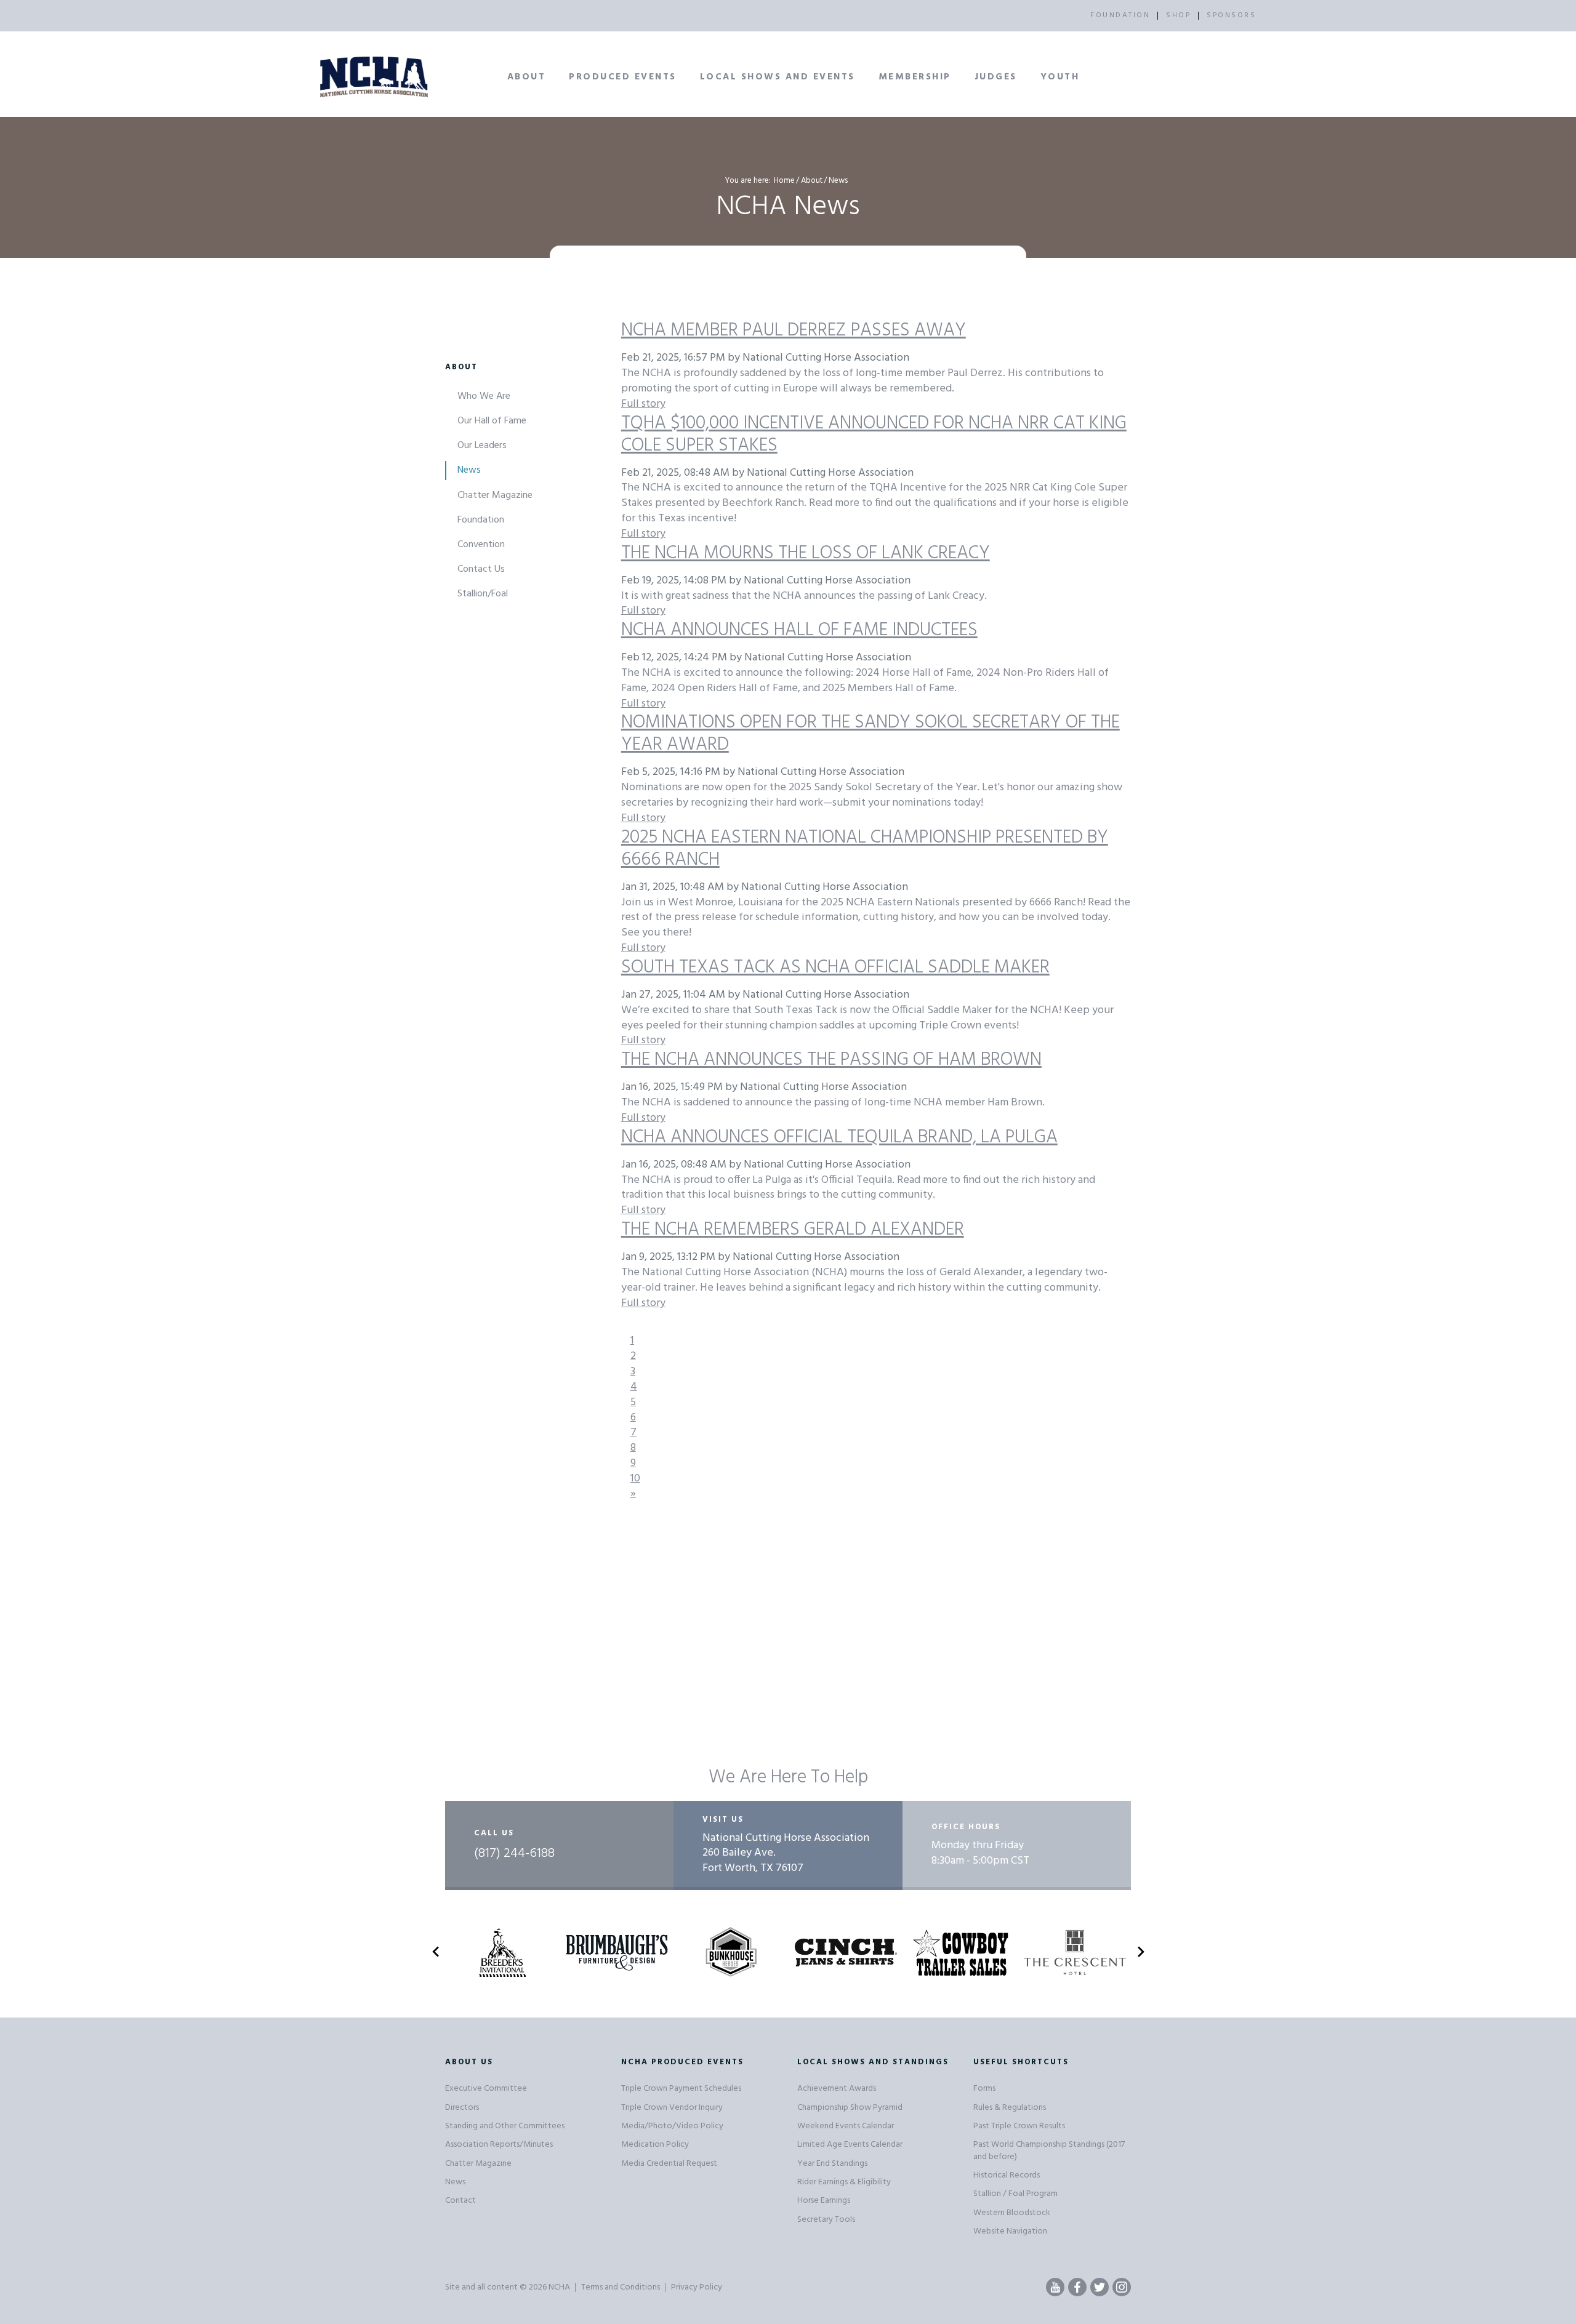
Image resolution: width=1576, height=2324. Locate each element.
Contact (460, 2201)
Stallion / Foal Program (1015, 2194)
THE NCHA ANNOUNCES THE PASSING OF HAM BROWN (831, 1060)
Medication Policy (655, 2145)
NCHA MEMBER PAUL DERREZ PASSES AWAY (794, 331)
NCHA (559, 2287)
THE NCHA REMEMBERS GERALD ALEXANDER (793, 1230)
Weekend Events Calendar (846, 2126)
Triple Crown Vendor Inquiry (672, 2108)
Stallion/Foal (483, 594)
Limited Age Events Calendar (850, 2145)
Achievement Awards (837, 2089)
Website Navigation (1010, 2231)
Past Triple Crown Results (1019, 2126)
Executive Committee (486, 2089)
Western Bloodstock (1012, 2213)
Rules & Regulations (1010, 2108)
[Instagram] (1122, 2287)
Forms (984, 2089)
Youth (1060, 77)
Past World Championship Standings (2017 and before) (1049, 2150)
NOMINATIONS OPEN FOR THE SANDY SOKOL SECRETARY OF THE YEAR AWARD (870, 734)
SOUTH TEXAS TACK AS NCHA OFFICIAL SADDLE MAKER (835, 968)
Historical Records (1007, 2175)
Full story (643, 404)
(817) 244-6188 (514, 1854)
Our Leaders (482, 446)
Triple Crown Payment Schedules (681, 2089)
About (527, 77)
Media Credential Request (669, 2164)
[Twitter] (1100, 2287)
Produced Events (623, 77)
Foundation (481, 520)
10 (635, 1479)
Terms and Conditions (621, 2287)
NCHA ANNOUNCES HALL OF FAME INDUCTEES (799, 630)
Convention (481, 545)
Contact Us (481, 569)
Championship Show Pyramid (850, 2108)
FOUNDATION (1120, 15)
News (469, 470)
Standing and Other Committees (505, 2126)
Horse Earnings (824, 2201)
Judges (996, 77)
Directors (462, 2108)
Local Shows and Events (778, 77)
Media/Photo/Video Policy (672, 2126)
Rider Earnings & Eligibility (844, 2182)
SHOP (1178, 15)
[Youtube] (1055, 2287)
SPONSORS (1231, 15)
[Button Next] (1141, 1954)
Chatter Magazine (495, 495)
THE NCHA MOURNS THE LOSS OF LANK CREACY (806, 553)
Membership (915, 77)
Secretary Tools (826, 2220)
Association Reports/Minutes (499, 2145)
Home (784, 181)
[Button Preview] (436, 1954)
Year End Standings (832, 2164)
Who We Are (484, 396)
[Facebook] (1077, 2287)
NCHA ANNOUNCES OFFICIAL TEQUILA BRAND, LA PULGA (839, 1137)
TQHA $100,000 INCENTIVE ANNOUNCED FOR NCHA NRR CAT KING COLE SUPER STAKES (874, 435)
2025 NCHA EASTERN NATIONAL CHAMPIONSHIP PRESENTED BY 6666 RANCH (865, 849)
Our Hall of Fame (492, 421)
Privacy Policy (697, 2287)
